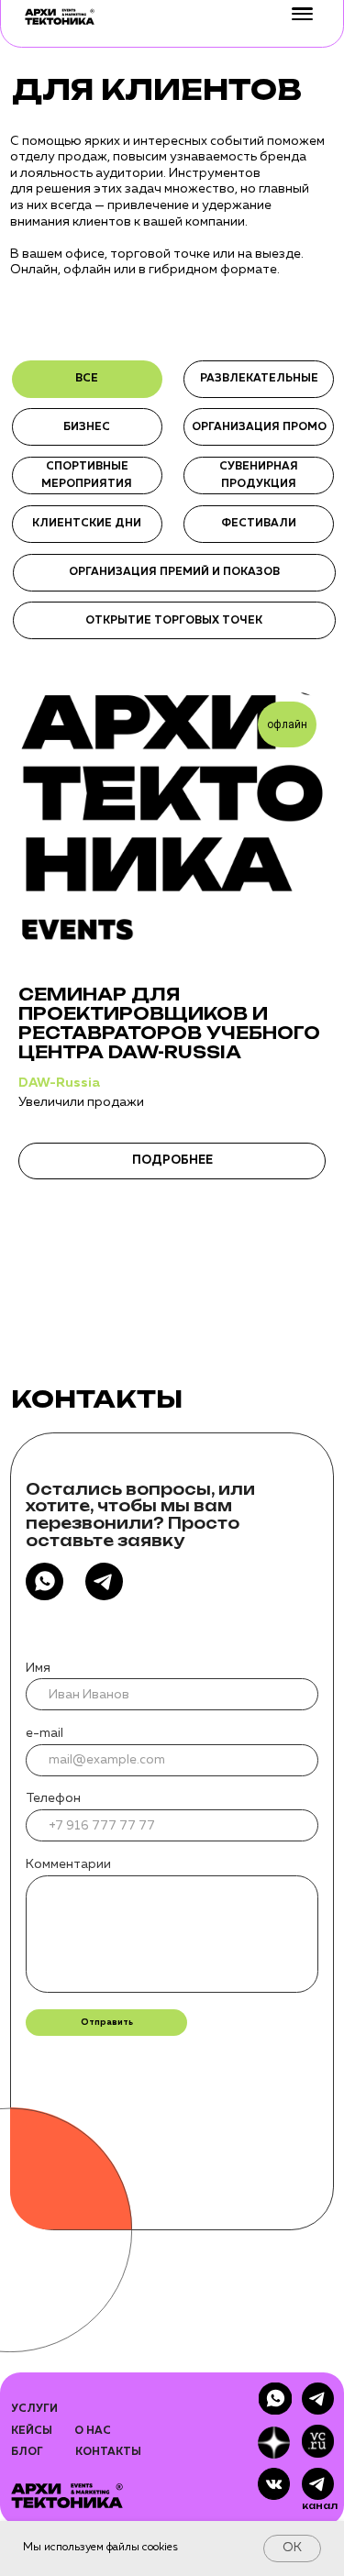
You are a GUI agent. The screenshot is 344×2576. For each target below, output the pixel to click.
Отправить (107, 2023)
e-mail (44, 1733)
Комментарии (68, 1864)
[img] (318, 2484)
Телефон (53, 1798)
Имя (38, 1668)
